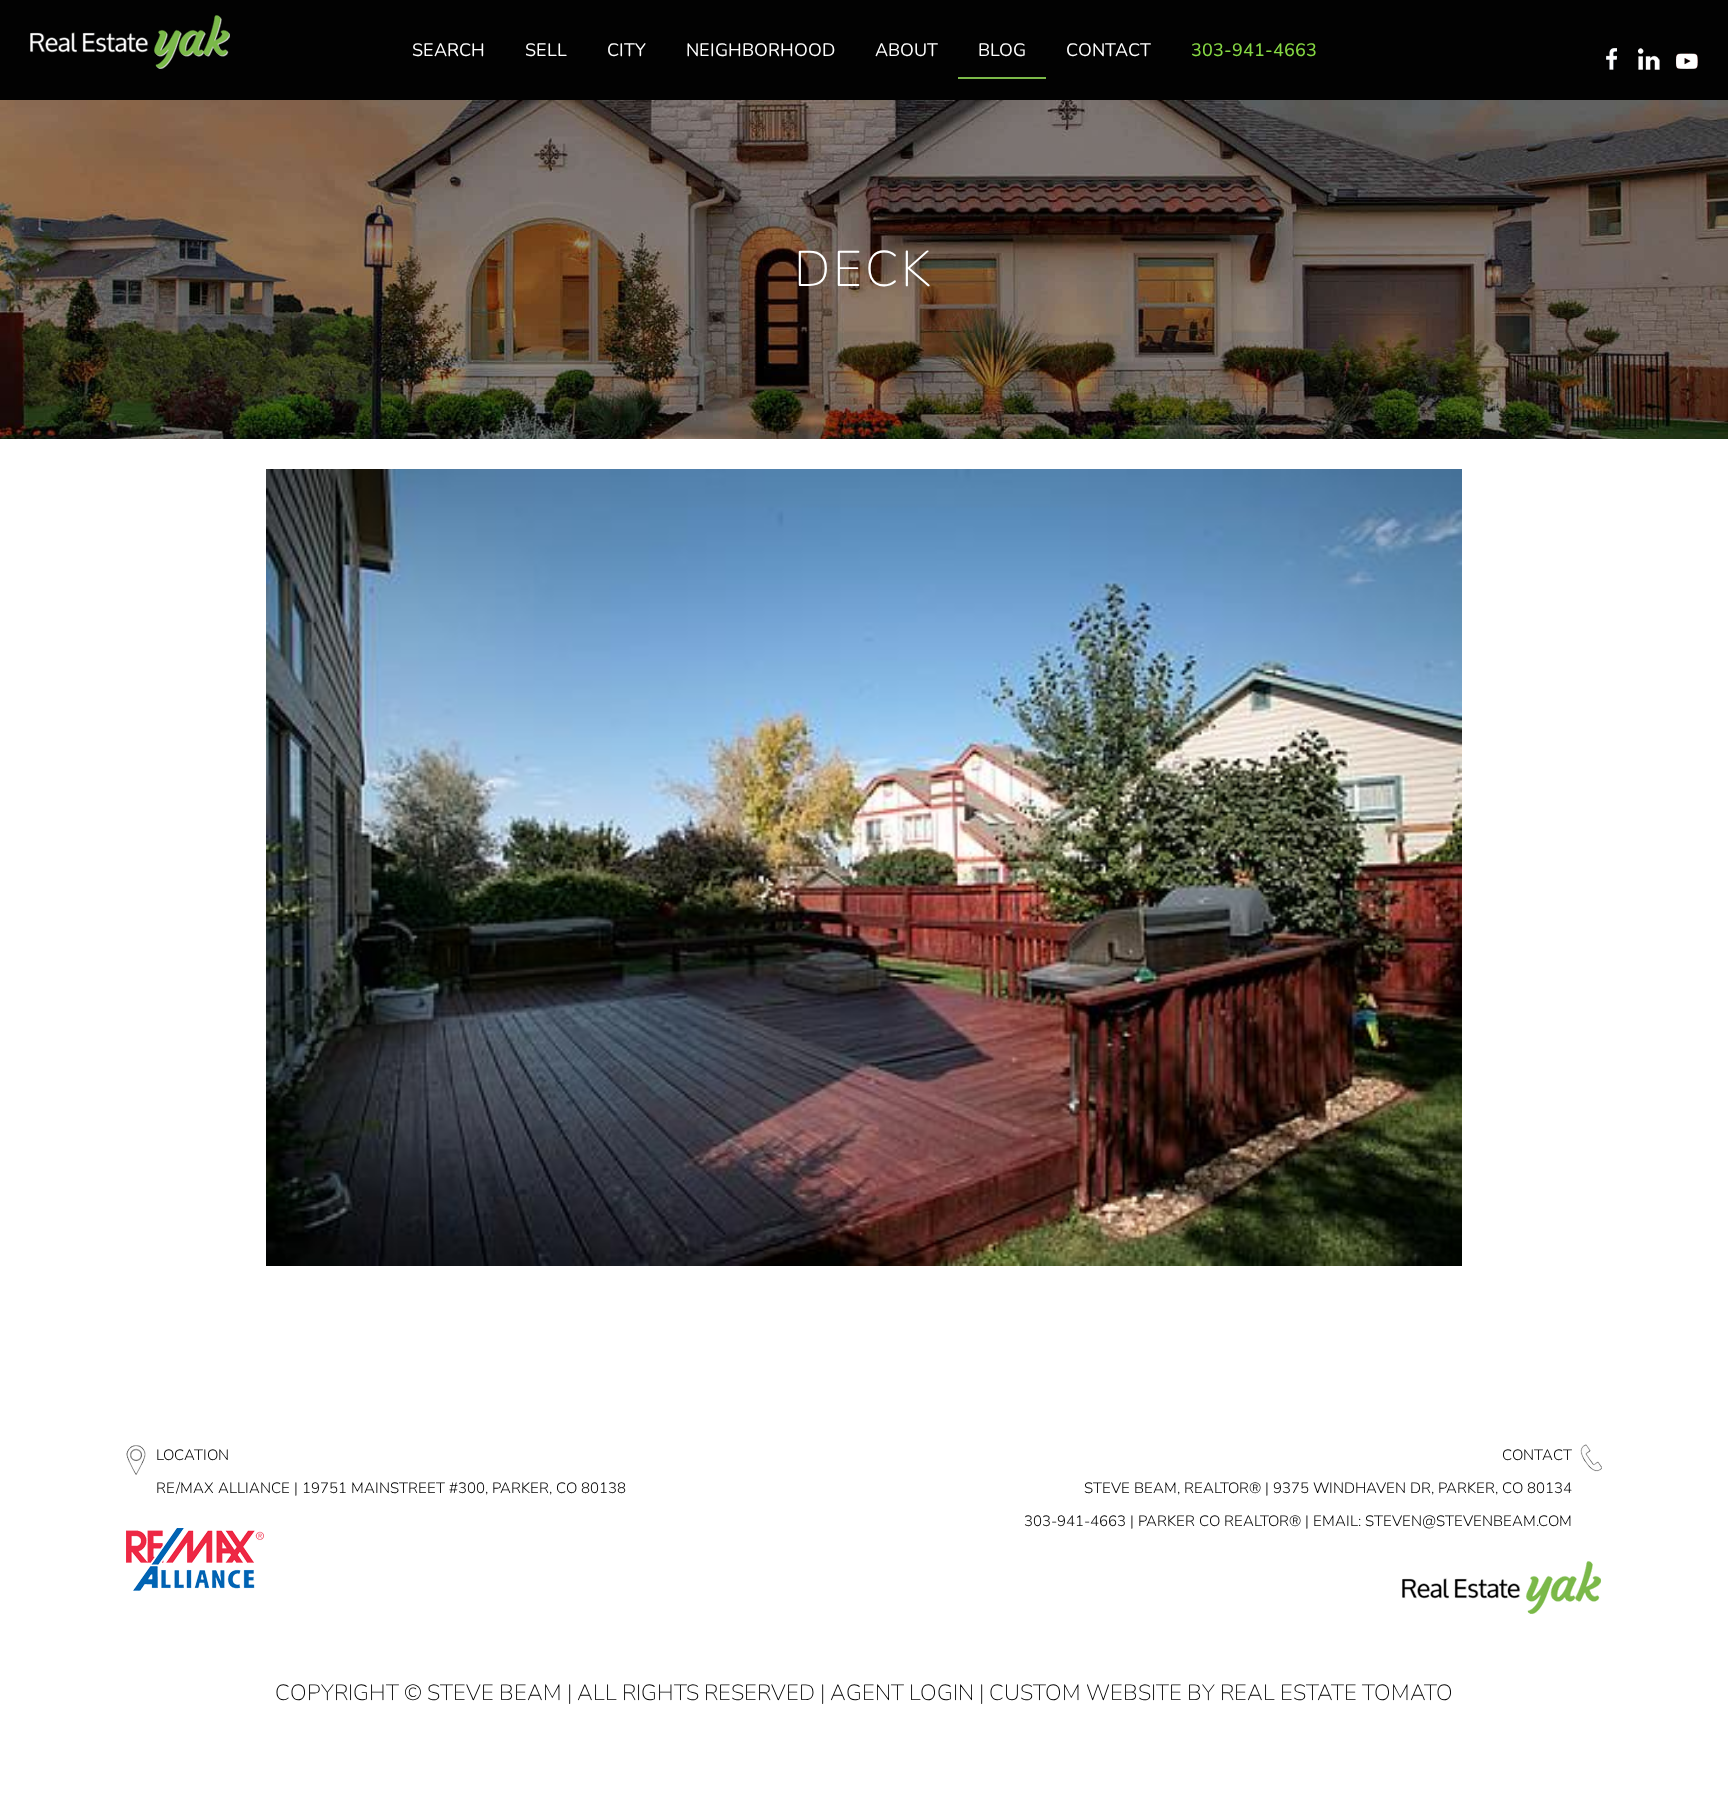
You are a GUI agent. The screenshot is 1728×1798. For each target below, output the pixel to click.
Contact (1537, 1455)
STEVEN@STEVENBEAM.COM (1468, 1521)
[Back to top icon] (1632, 1757)
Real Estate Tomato (1336, 1693)
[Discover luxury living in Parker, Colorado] (130, 42)
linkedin (1651, 61)
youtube (1691, 61)
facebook (1611, 61)
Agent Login (902, 1693)
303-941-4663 (1075, 1521)
